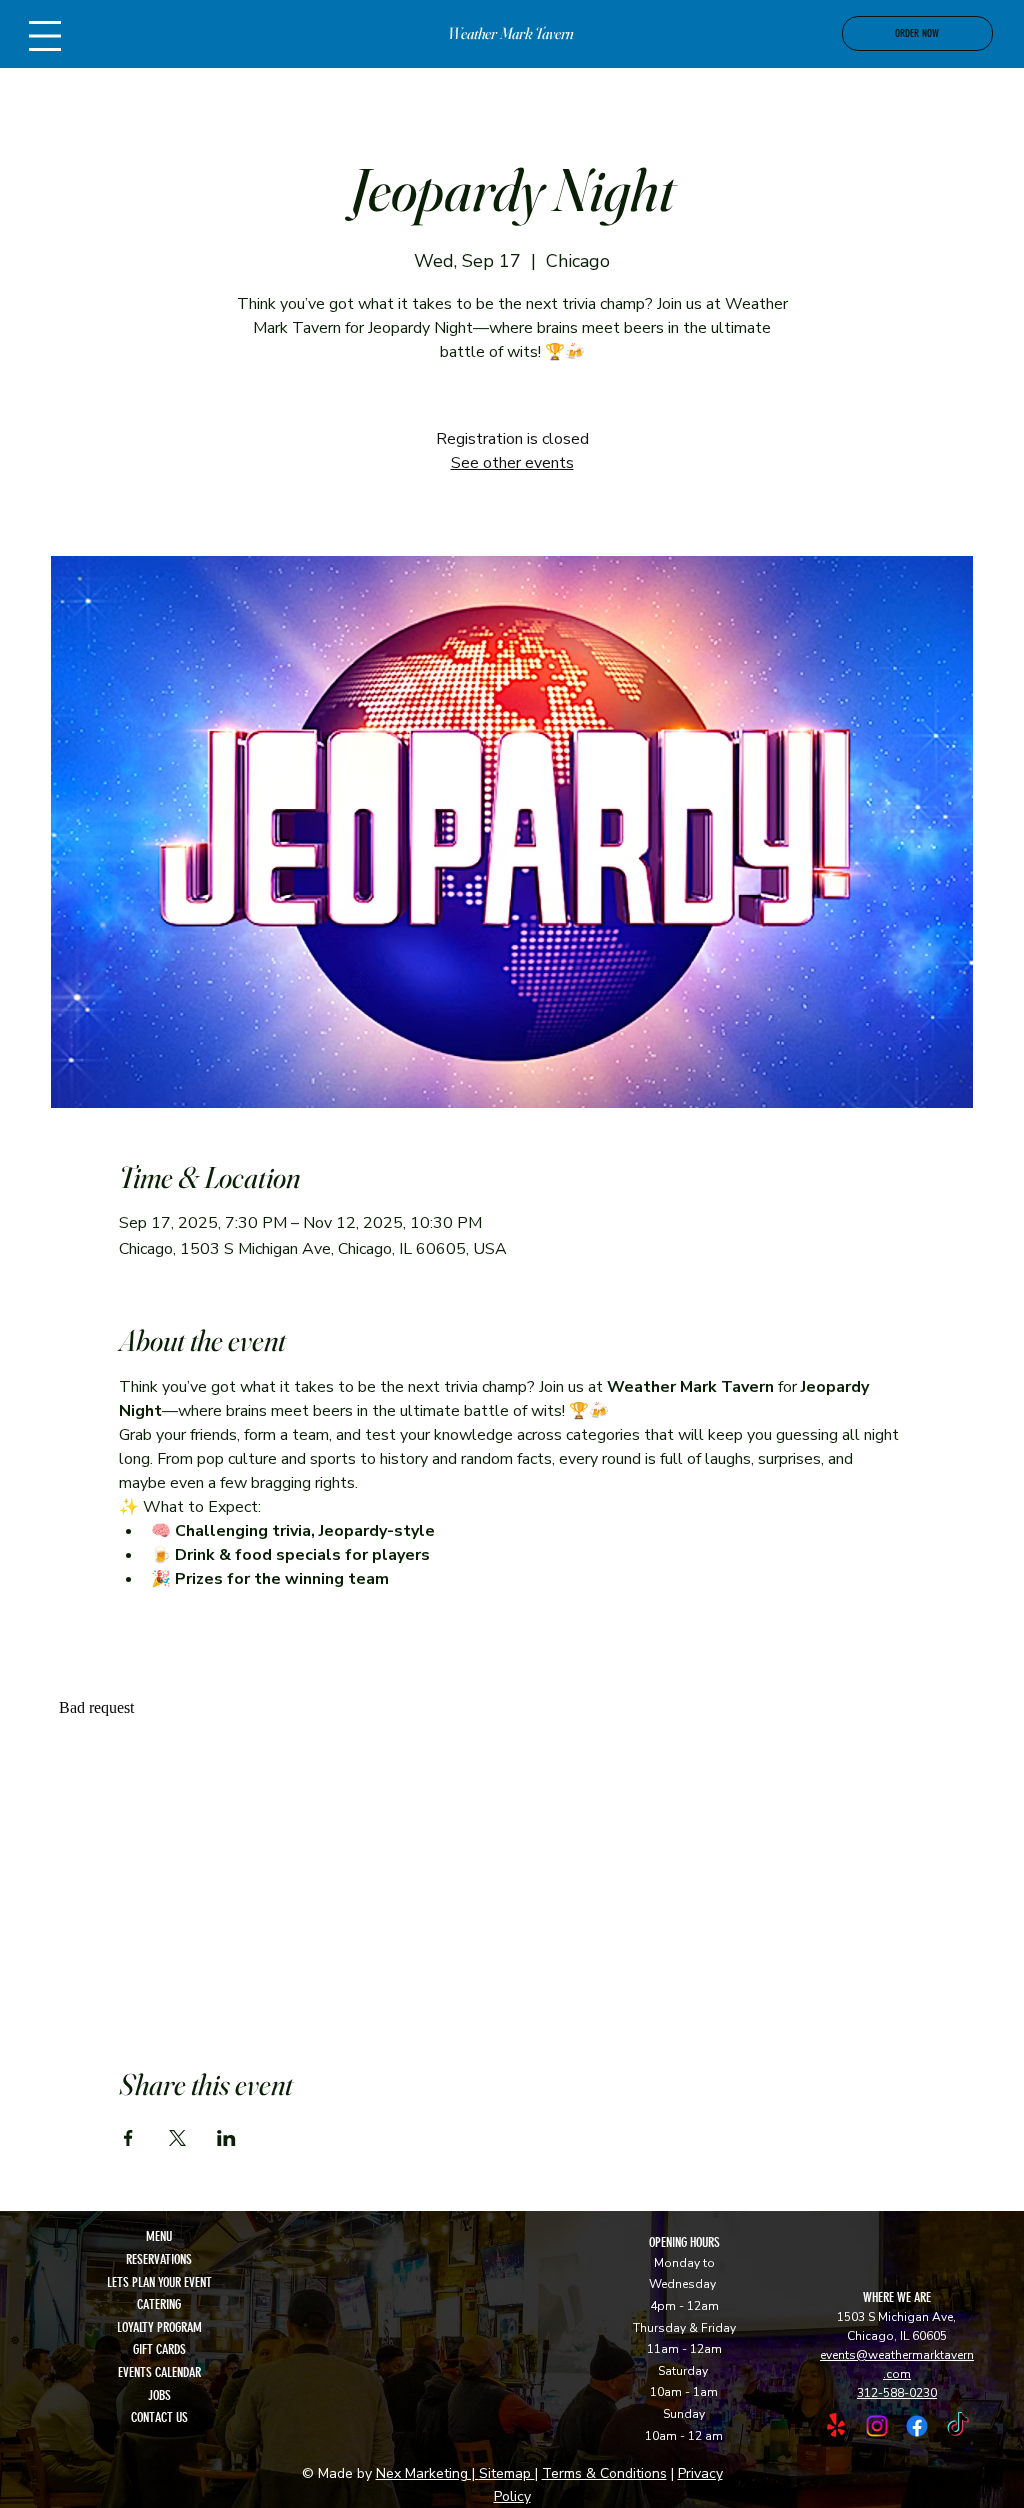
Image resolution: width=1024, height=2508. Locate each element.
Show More (159, 1638)
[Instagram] (877, 2426)
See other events (512, 463)
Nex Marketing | (427, 2473)
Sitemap (507, 2473)
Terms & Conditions (604, 2473)
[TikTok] (958, 2426)
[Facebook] (917, 2426)
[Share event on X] (177, 2138)
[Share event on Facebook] (128, 2138)
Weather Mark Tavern (511, 33)
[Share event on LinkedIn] (226, 2138)
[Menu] (45, 36)
